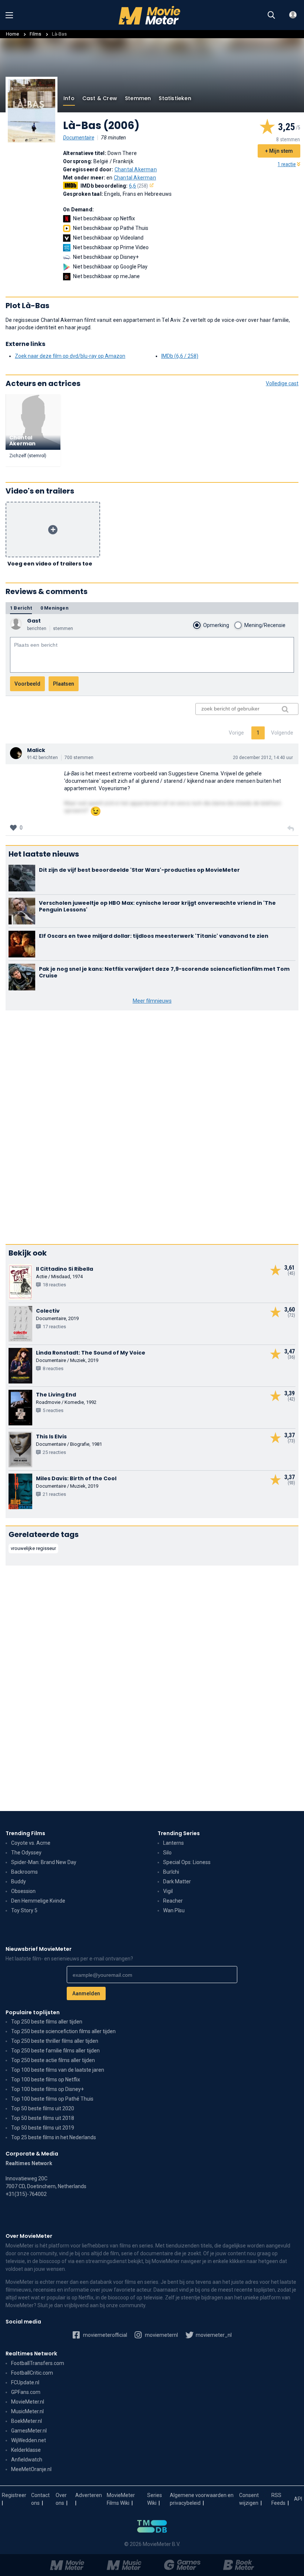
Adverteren (89, 2495)
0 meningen (54, 608)
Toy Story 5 (24, 1910)
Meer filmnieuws (152, 1001)
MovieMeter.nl (28, 2402)
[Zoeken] (271, 15)
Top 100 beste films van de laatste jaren (58, 2070)
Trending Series (179, 1833)
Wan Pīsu (174, 1910)
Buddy (19, 1881)
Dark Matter (177, 1881)
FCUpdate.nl (25, 2382)
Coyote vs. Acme (31, 1843)
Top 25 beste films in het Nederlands (54, 2137)
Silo (167, 1853)
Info (69, 98)
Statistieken (175, 98)
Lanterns (174, 1843)
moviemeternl (161, 2335)
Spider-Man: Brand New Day (44, 1862)
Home (12, 34)
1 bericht (21, 608)
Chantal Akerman (136, 169)
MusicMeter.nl (27, 2411)
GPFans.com (26, 2392)
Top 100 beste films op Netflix (46, 2079)
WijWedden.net (29, 2440)
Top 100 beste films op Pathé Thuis (52, 2099)
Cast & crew (100, 98)
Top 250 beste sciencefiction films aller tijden (63, 2031)
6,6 (139, 186)
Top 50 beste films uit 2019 (43, 2128)
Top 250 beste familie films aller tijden (55, 2051)
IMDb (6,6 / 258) (180, 356)
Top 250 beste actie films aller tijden (53, 2060)
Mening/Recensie (265, 625)
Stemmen (138, 98)
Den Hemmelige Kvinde (38, 1901)
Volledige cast (282, 383)
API (298, 2499)
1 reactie (287, 164)
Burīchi (171, 1872)
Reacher (173, 1901)
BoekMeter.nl (27, 2421)
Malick (36, 750)
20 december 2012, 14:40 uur (263, 758)
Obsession (23, 1891)
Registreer (14, 2495)
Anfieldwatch (27, 2460)
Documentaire (79, 138)
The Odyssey (26, 1853)
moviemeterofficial (105, 2335)
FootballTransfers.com (38, 2363)
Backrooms (24, 1872)
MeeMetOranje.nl (31, 2469)
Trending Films (25, 1833)
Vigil (168, 1891)
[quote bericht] (291, 829)
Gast (34, 621)
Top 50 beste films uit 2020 (43, 2108)
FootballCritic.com (32, 2373)
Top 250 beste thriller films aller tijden (55, 2041)
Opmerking (216, 625)
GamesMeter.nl (29, 2431)
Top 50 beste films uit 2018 (43, 2118)
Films (35, 34)
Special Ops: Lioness (187, 1862)
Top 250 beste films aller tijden (47, 2022)
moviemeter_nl (213, 2335)
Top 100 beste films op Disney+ (47, 2089)
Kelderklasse (26, 2450)
